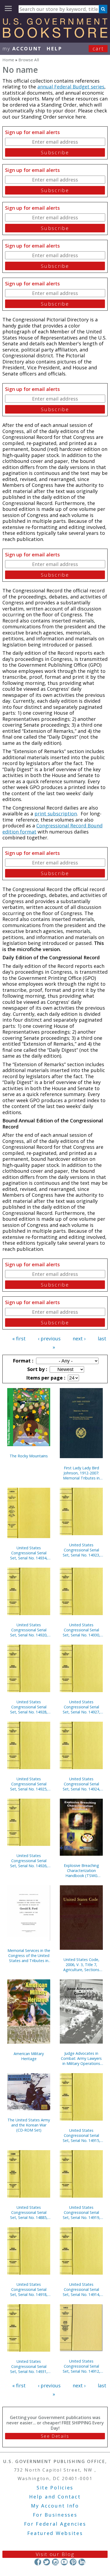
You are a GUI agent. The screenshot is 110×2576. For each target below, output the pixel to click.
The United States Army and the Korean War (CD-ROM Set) (29, 2125)
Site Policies (55, 2488)
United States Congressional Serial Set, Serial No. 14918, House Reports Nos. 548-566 (29, 2289)
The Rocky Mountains (29, 1456)
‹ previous (49, 1338)
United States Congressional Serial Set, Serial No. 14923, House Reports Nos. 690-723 (81, 1550)
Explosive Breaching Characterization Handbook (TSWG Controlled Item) (81, 1871)
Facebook (38, 2562)
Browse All (29, 60)
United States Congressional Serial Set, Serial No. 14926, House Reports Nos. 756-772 (29, 1861)
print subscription (56, 814)
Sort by (37, 1369)
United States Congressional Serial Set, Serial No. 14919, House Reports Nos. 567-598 (81, 2212)
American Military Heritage (29, 2056)
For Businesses (55, 2515)
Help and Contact (55, 2497)
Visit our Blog (55, 2554)
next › (79, 1338)
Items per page (45, 1378)
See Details (55, 2436)
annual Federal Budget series (71, 87)
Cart (98, 48)
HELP (54, 48)
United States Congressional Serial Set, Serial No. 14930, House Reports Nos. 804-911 (81, 1630)
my (22, 48)
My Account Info (55, 2506)
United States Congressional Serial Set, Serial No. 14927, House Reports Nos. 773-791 (81, 1707)
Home (8, 60)
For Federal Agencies (55, 2524)
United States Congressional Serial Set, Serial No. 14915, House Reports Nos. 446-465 (81, 2135)
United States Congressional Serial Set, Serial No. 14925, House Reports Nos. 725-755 (29, 1784)
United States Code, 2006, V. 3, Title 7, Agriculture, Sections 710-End (81, 1965)
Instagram (55, 2562)
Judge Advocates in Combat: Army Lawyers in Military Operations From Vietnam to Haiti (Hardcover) (81, 2058)
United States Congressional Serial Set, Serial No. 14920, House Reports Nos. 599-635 (29, 1630)
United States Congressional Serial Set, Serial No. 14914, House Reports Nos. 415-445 (81, 2289)
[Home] (55, 36)
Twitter (47, 2562)
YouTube (64, 2562)
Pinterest (73, 2562)
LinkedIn (82, 2562)
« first (19, 1338)
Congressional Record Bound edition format (52, 829)
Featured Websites (55, 2533)
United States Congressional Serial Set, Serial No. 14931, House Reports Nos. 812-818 (29, 2366)
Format (22, 1361)
